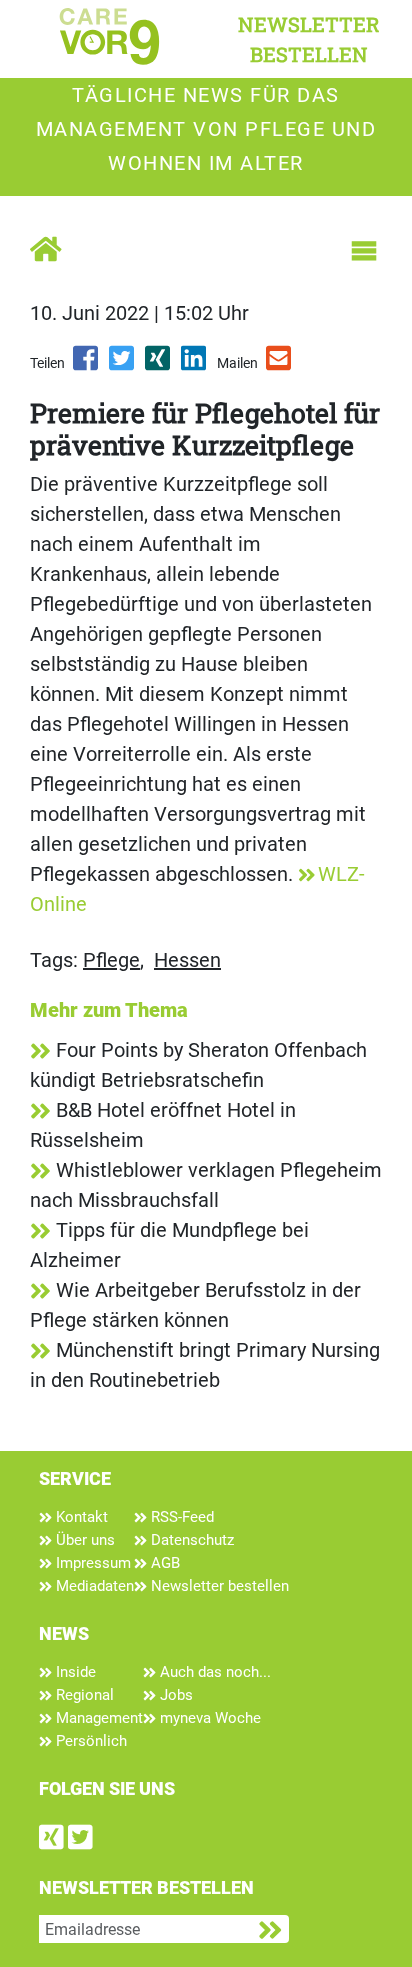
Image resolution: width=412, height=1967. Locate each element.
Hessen (187, 960)
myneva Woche (208, 1718)
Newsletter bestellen (218, 1586)
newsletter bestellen (309, 39)
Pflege (111, 960)
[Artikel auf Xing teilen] (159, 365)
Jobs (174, 1695)
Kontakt (80, 1517)
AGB (163, 1563)
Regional (83, 1695)
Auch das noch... (213, 1672)
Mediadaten (93, 1586)
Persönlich (89, 1741)
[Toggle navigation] (364, 251)
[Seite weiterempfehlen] (280, 365)
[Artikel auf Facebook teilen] (87, 365)
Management (97, 1718)
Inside (74, 1672)
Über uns (83, 1540)
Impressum (91, 1563)
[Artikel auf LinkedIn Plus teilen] (195, 365)
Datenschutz (190, 1540)
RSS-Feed (180, 1517)
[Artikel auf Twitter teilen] (123, 365)
